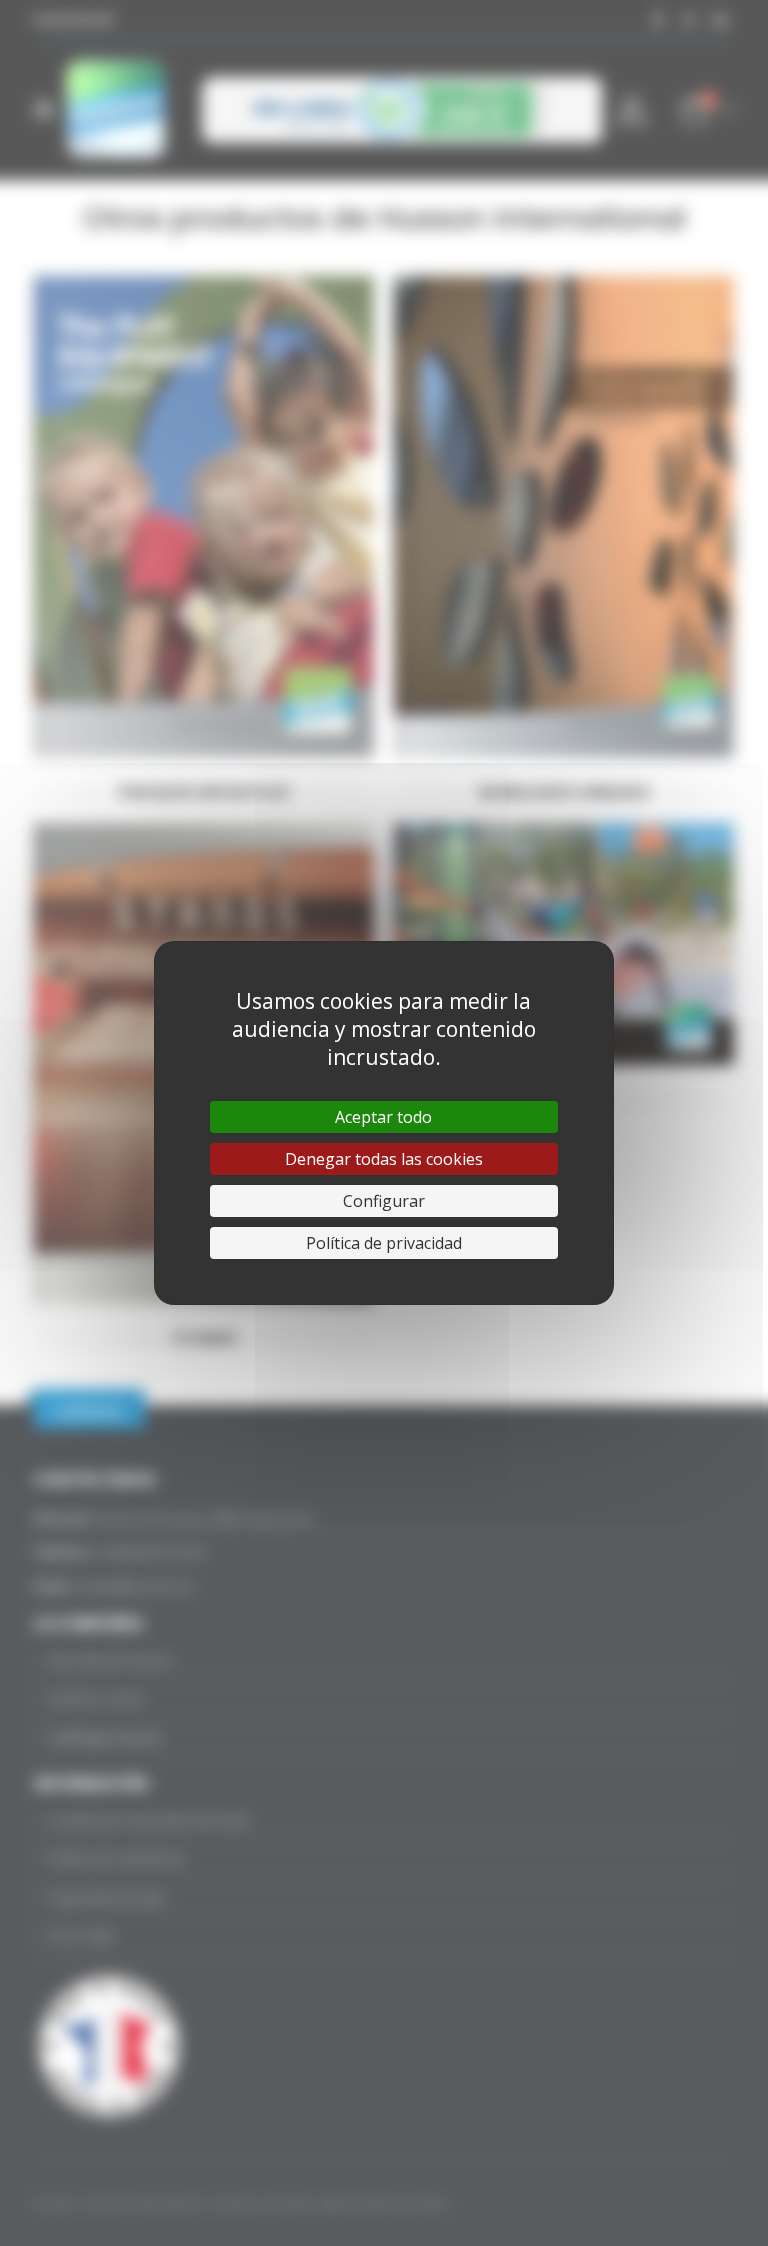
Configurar (384, 1201)
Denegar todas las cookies (384, 1159)
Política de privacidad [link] (384, 1243)
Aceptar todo (383, 1117)
